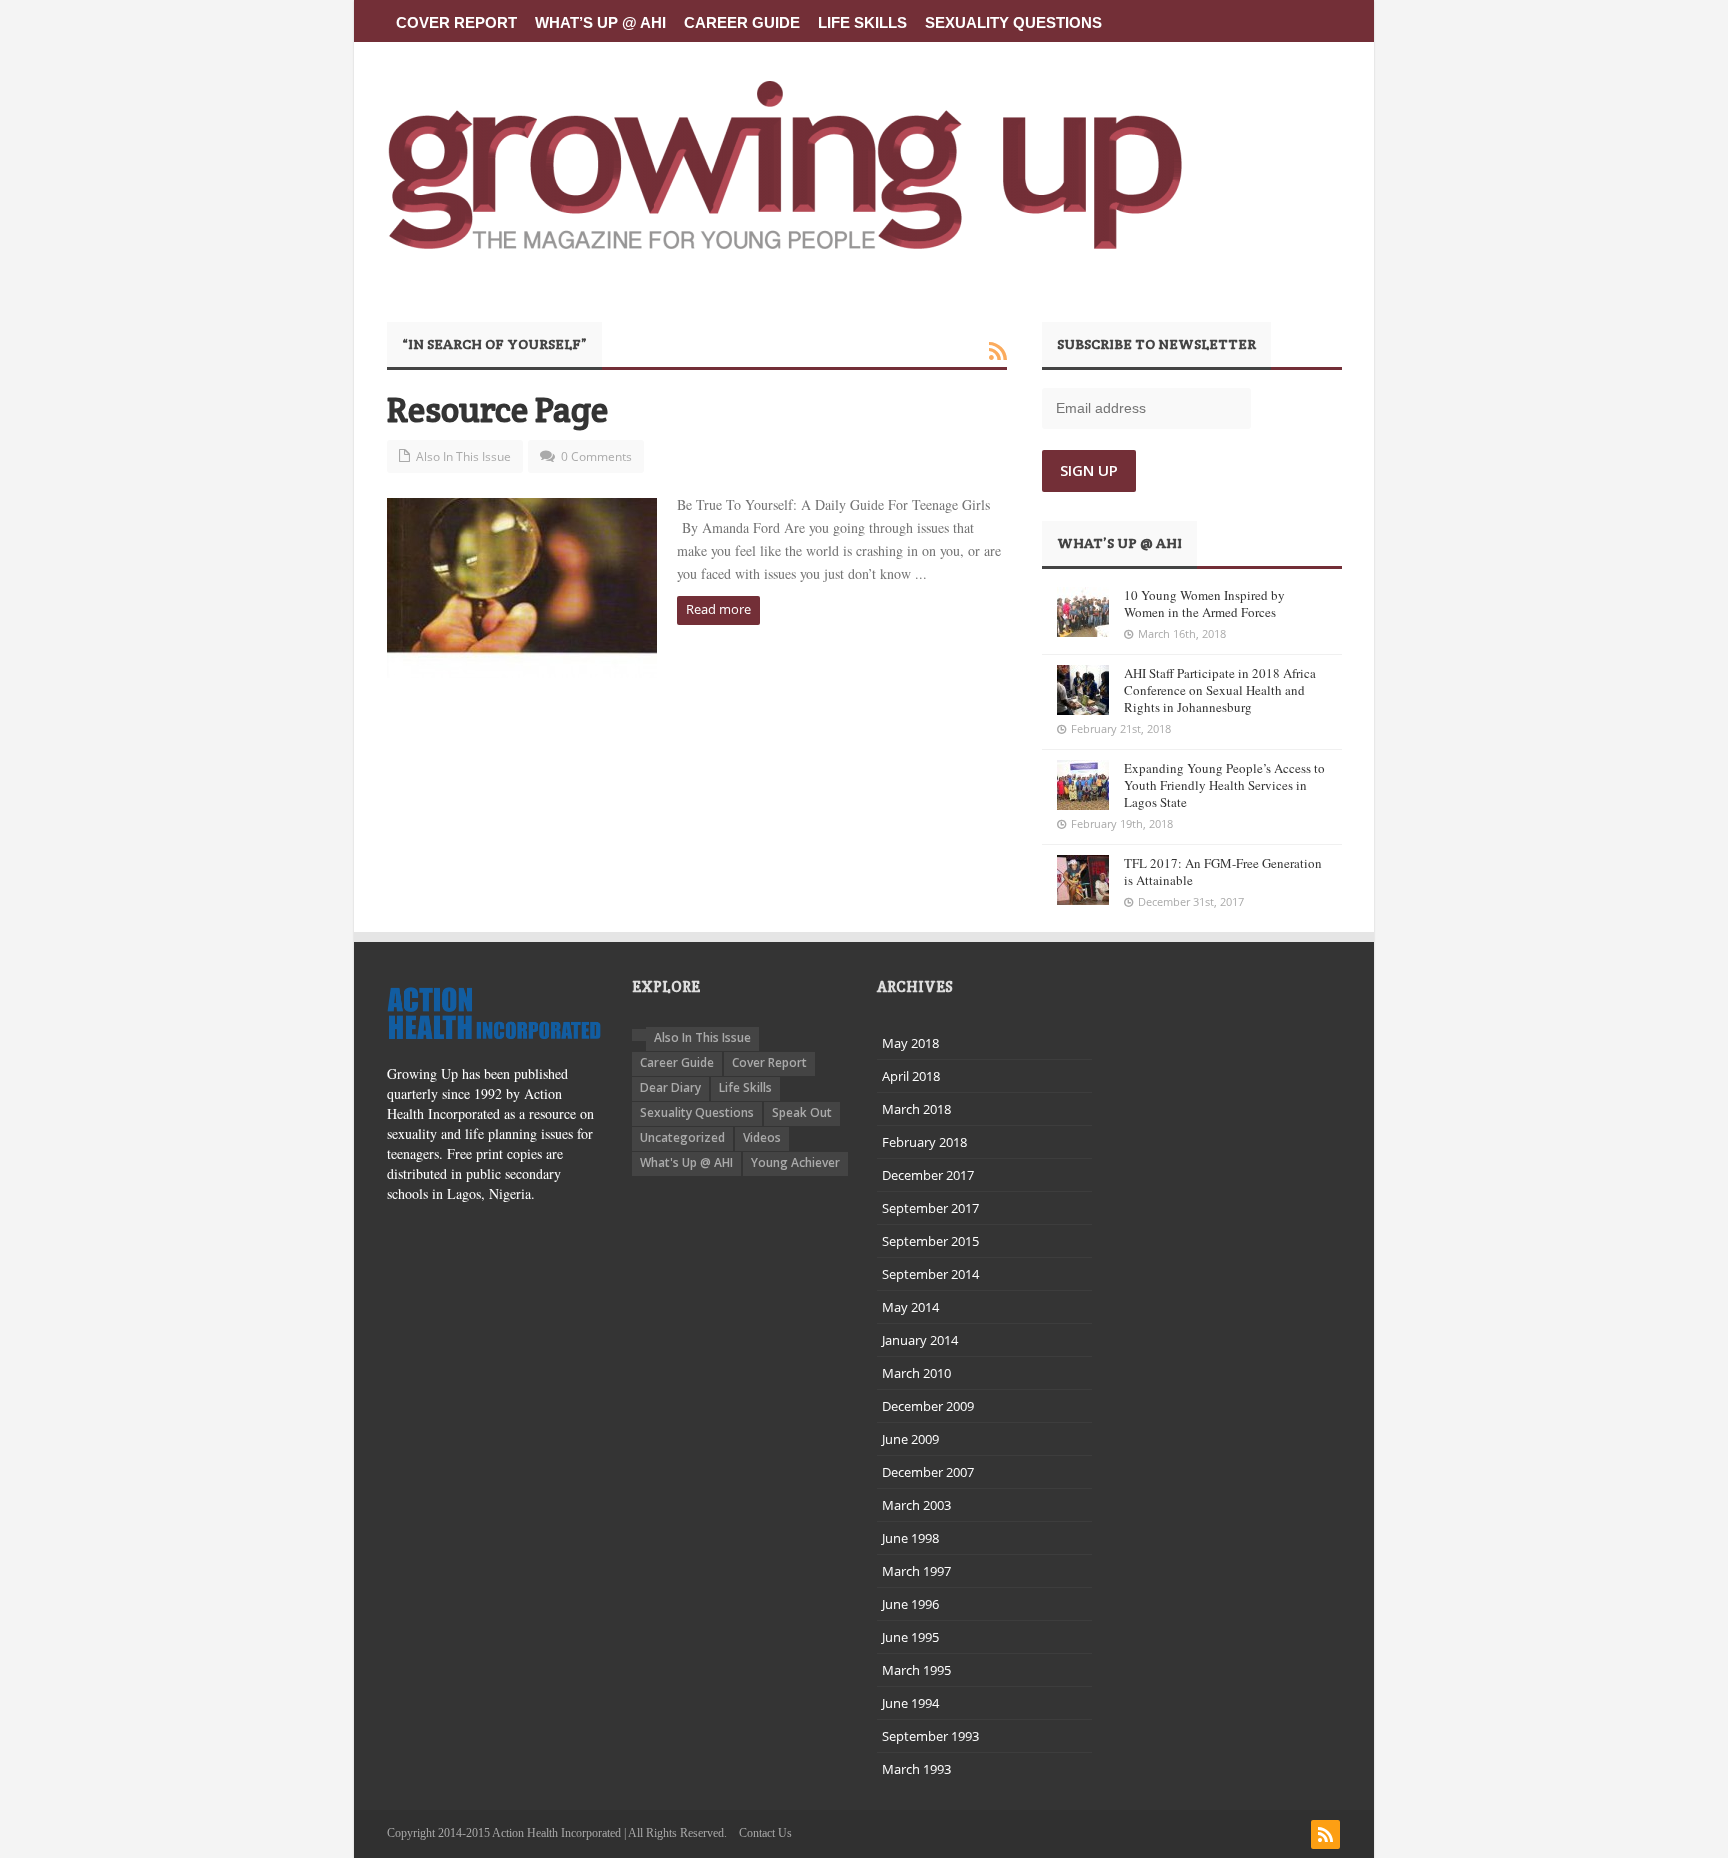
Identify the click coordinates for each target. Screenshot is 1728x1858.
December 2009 (928, 1406)
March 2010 (916, 1373)
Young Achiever (795, 1162)
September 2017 (930, 1208)
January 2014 (920, 1340)
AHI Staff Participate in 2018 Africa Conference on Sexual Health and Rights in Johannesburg (1220, 690)
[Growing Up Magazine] (785, 165)
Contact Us (765, 1833)
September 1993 (930, 1736)
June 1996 (910, 1604)
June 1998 (910, 1538)
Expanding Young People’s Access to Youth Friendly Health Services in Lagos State (1224, 785)
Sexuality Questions (1013, 22)
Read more (718, 609)
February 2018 (924, 1142)
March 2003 (916, 1505)
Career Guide (742, 22)
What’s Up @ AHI (600, 22)
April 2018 (911, 1076)
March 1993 (916, 1769)
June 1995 (910, 1637)
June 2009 (910, 1439)
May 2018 (910, 1043)
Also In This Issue (463, 456)
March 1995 (916, 1670)
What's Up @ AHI (686, 1162)
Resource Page (497, 409)
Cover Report (456, 22)
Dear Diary (670, 1087)
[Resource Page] (522, 588)
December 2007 (928, 1472)
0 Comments (596, 456)
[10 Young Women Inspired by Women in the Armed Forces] (1083, 612)
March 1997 (916, 1571)
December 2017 (928, 1175)
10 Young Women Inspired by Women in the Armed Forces (1204, 603)
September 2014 (930, 1274)
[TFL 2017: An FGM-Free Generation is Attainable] (1083, 880)
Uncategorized (682, 1137)
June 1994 (910, 1703)
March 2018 (916, 1109)
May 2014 (910, 1307)
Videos (762, 1137)
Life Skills (862, 22)
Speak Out (802, 1112)
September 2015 (930, 1241)
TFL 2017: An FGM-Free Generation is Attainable (1223, 871)
